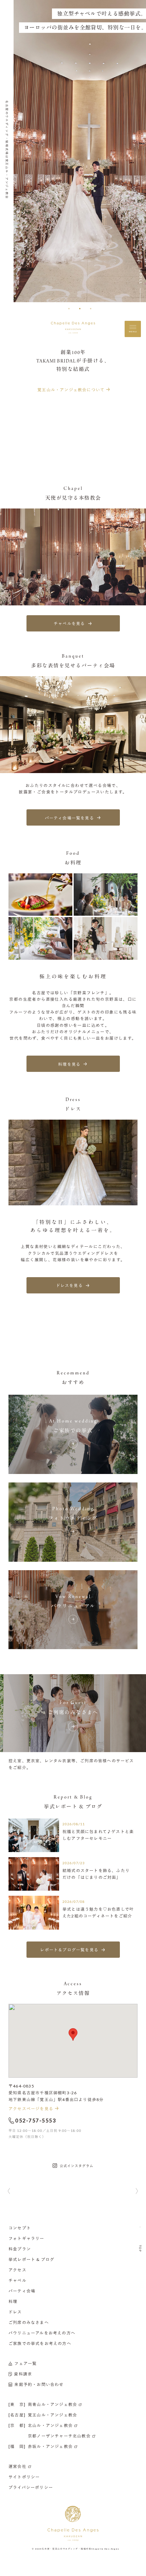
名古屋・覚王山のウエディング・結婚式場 (66, 2549)
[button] (69, 309)
